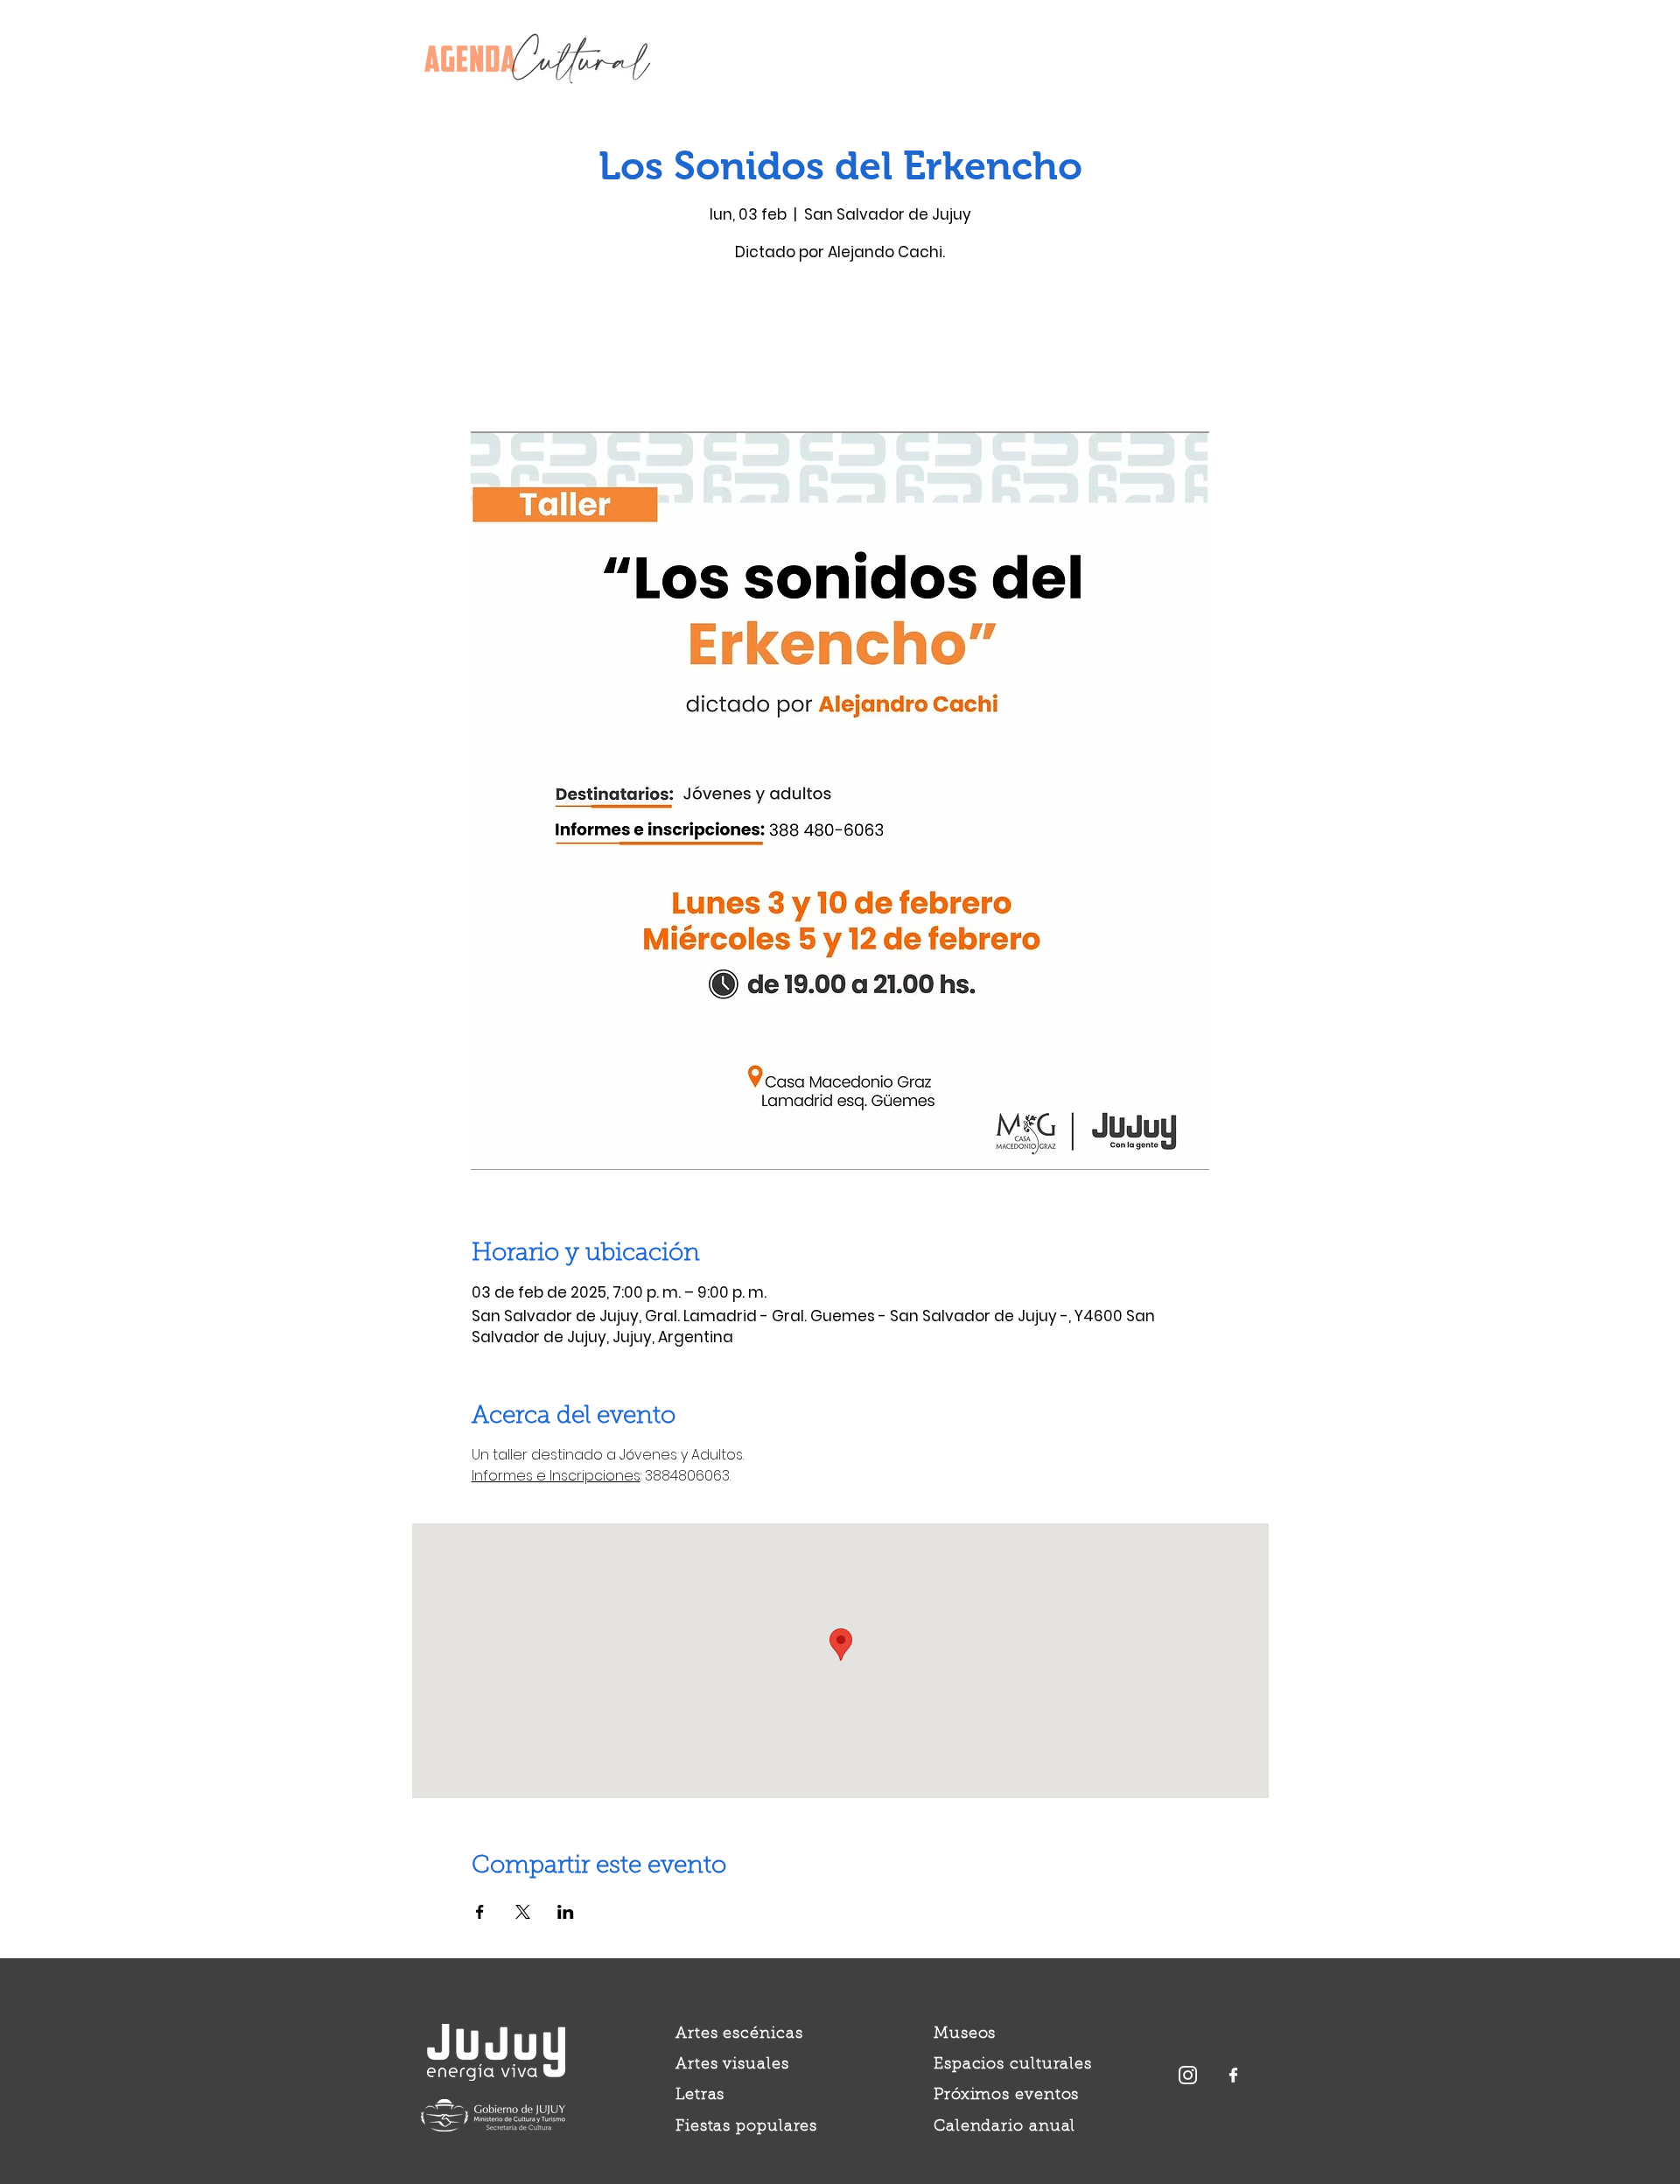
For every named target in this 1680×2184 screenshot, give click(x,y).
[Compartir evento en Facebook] (480, 1912)
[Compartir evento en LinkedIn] (566, 1912)
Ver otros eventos (840, 350)
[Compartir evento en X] (523, 1912)
